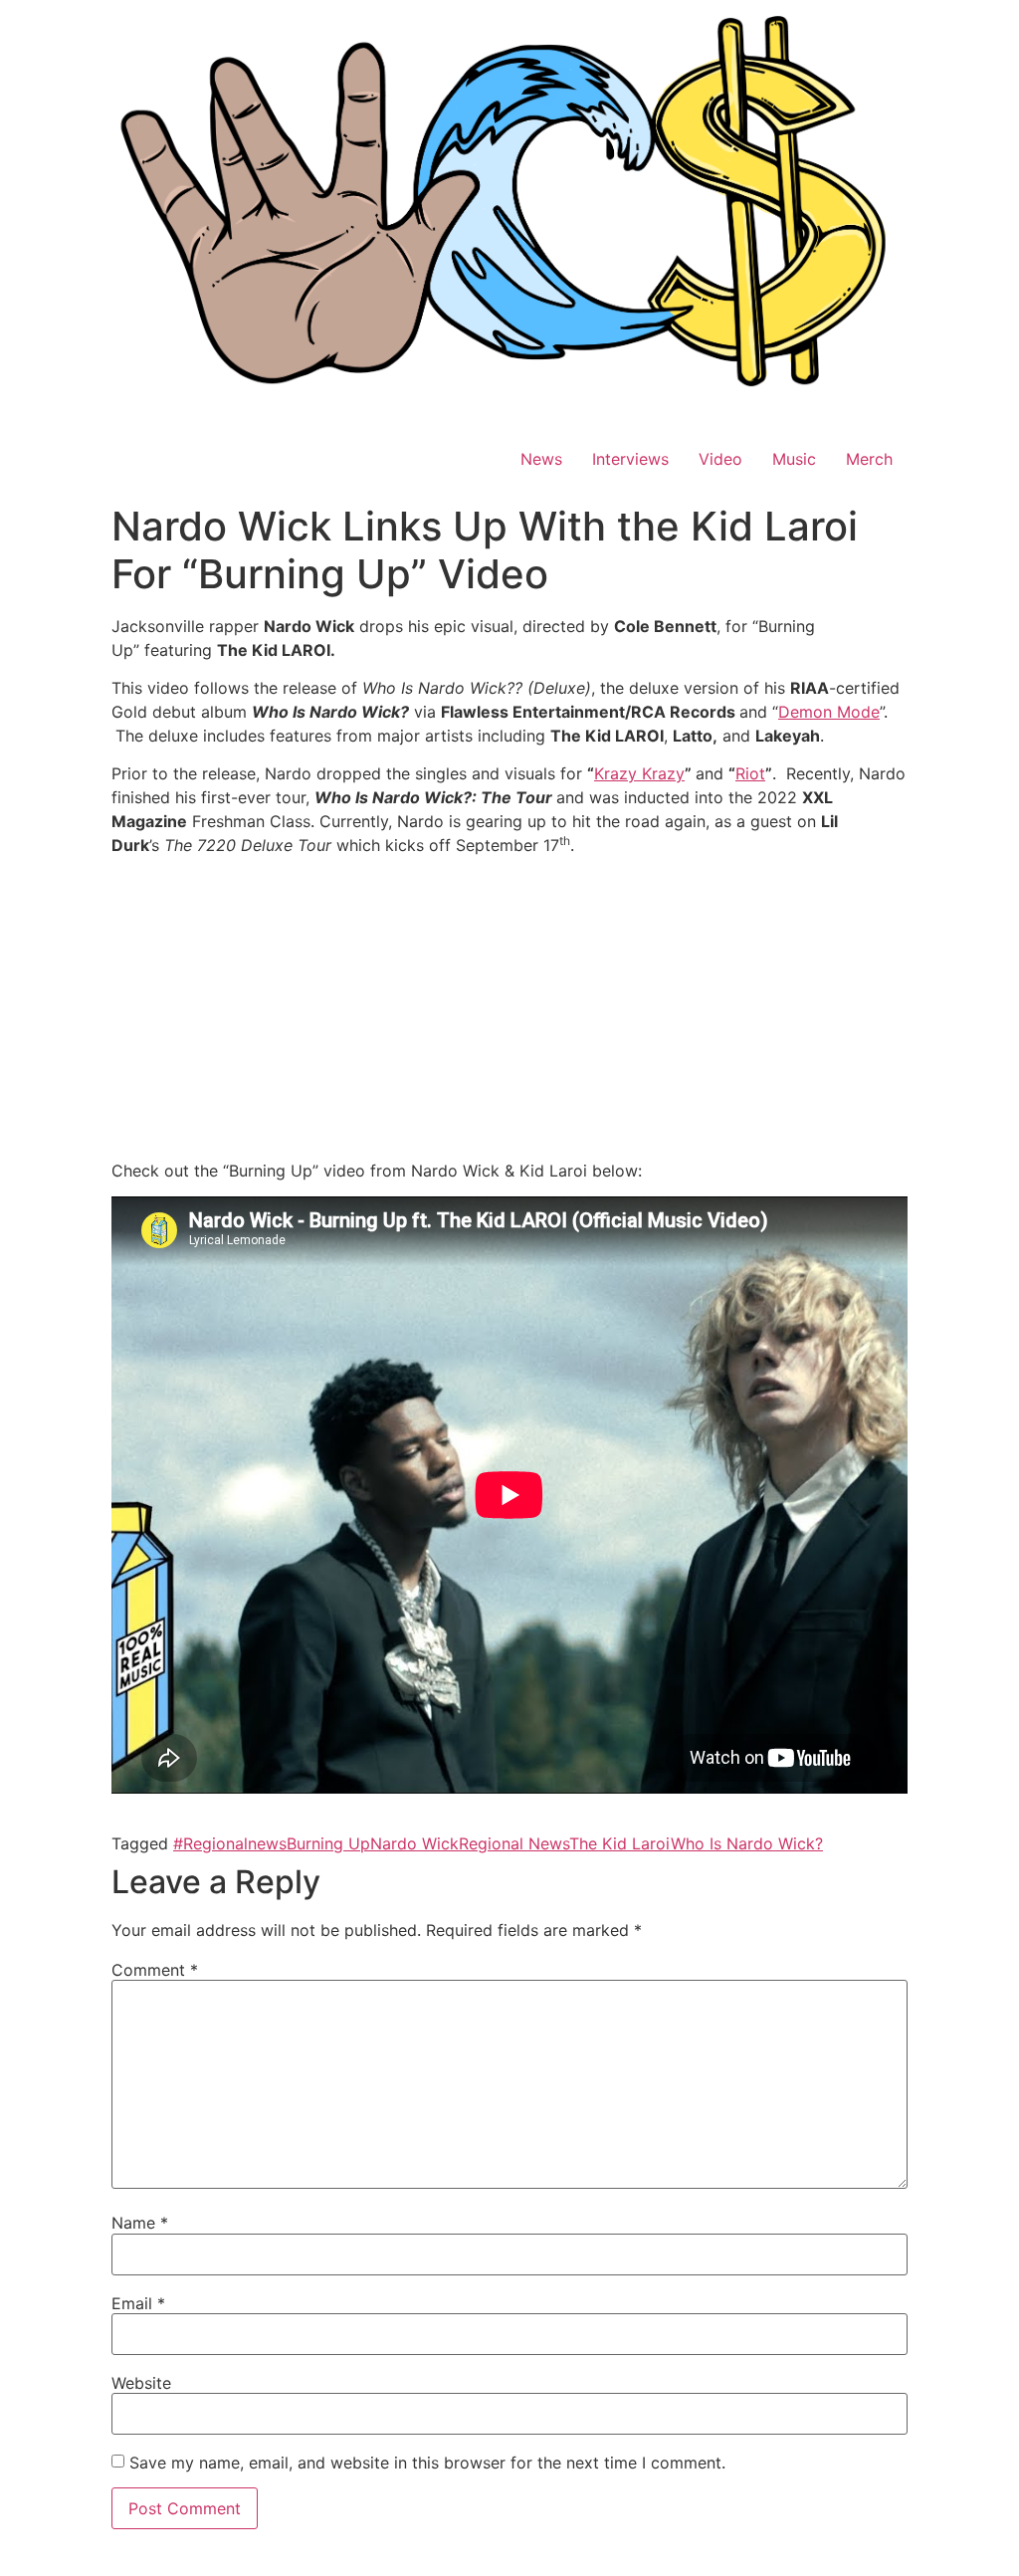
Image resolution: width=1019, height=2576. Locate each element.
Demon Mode (829, 712)
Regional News (514, 1843)
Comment (155, 1970)
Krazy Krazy (639, 773)
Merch (869, 459)
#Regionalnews (230, 1843)
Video (720, 459)
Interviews (630, 459)
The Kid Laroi (620, 1843)
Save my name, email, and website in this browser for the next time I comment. (427, 2463)
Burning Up (328, 1843)
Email (138, 2303)
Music (794, 459)
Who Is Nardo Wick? (747, 1843)
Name (140, 2223)
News (541, 459)
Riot (750, 773)
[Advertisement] (509, 1011)
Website (141, 2383)
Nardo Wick (414, 1843)
